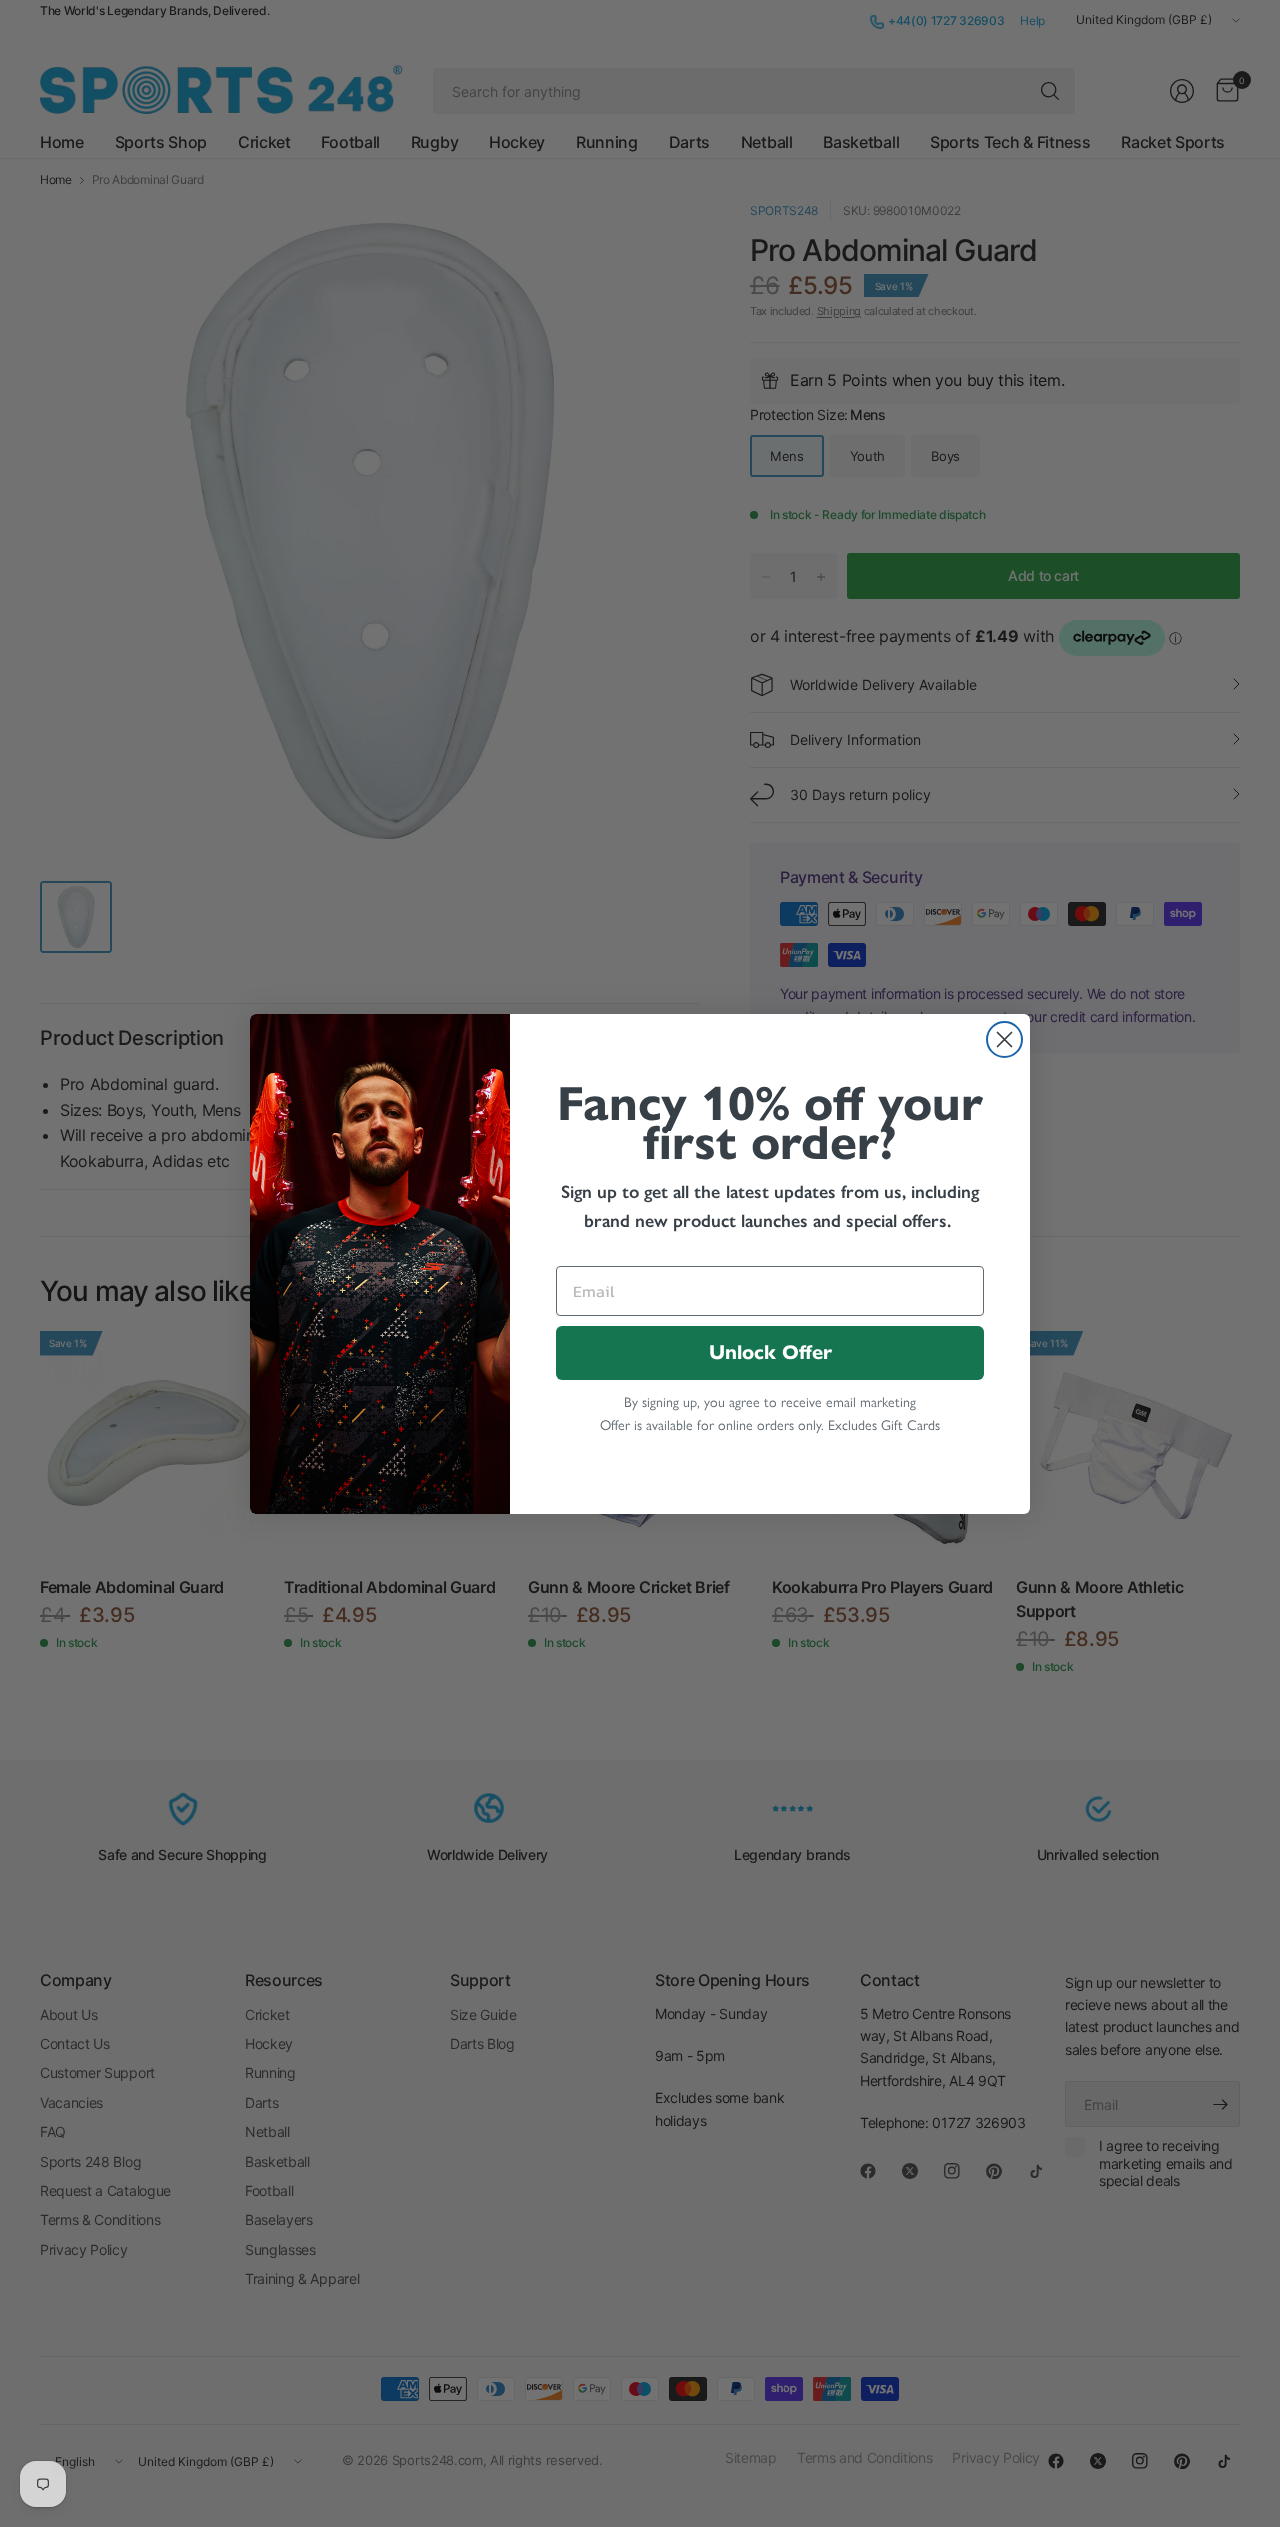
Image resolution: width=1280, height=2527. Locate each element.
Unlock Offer (770, 1352)
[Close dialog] (1004, 1039)
